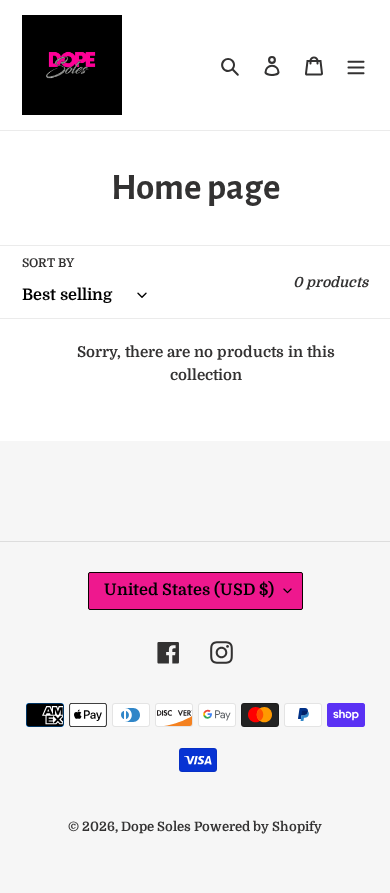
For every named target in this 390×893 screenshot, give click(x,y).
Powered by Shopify (258, 826)
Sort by (48, 263)
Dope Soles (157, 826)
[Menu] (356, 65)
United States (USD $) (189, 590)
